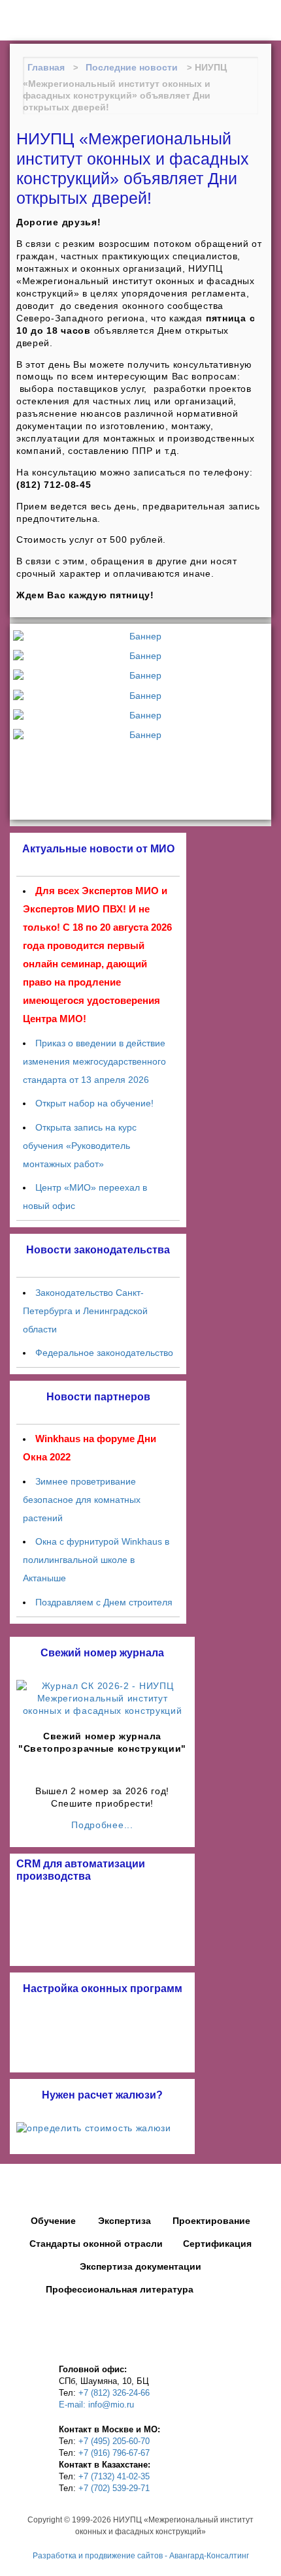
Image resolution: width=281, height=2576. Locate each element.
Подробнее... (102, 1825)
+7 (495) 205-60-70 (114, 2441)
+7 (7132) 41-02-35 (114, 2476)
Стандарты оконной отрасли (96, 2244)
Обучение (53, 2221)
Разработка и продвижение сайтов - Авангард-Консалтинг (141, 2556)
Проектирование (211, 2221)
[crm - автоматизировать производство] (102, 1922)
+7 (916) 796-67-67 (114, 2453)
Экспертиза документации (140, 2266)
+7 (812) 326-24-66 (114, 2393)
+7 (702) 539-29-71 (114, 2488)
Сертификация (217, 2244)
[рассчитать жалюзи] (102, 2128)
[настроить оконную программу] (102, 2034)
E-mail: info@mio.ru (96, 2405)
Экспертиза (124, 2221)
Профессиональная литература (120, 2289)
